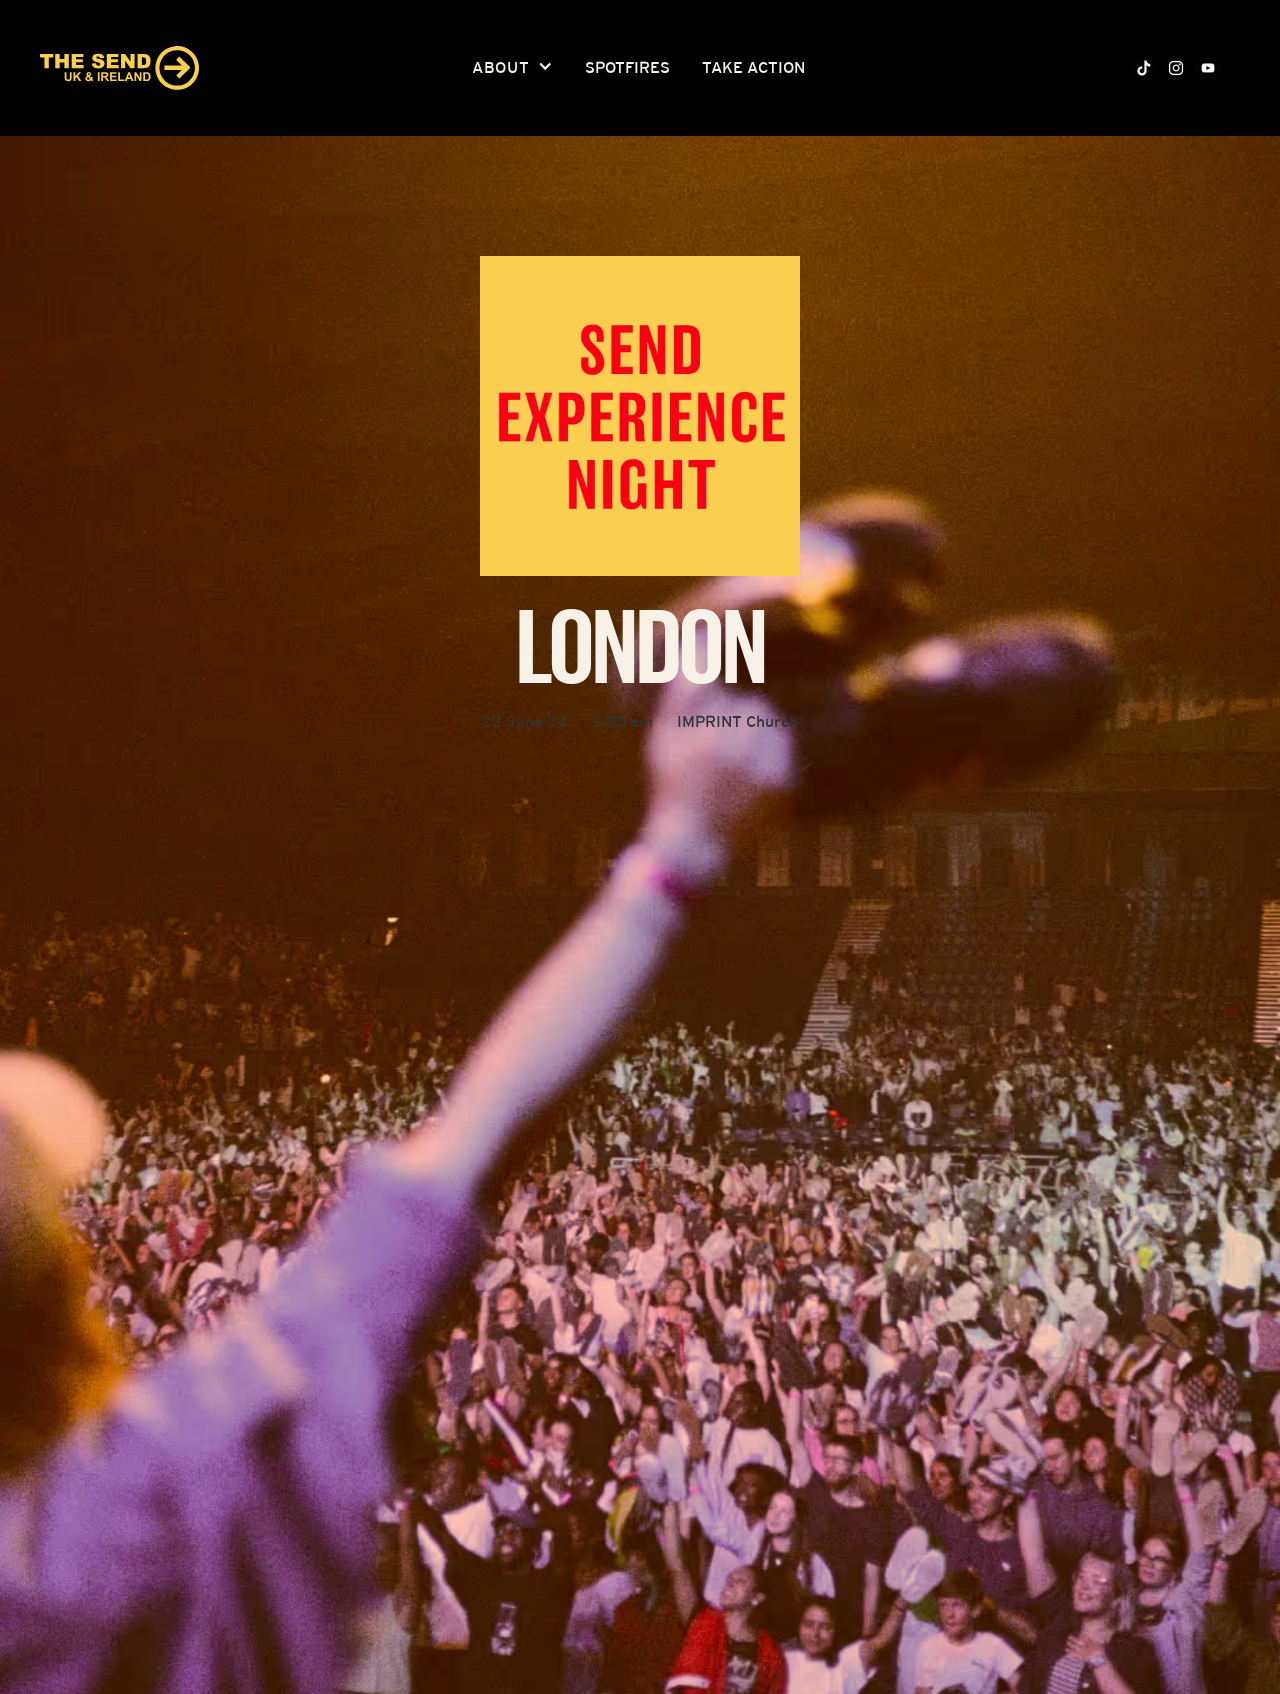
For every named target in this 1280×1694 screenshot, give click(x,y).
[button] (512, 68)
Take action (753, 67)
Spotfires (627, 67)
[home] (119, 68)
